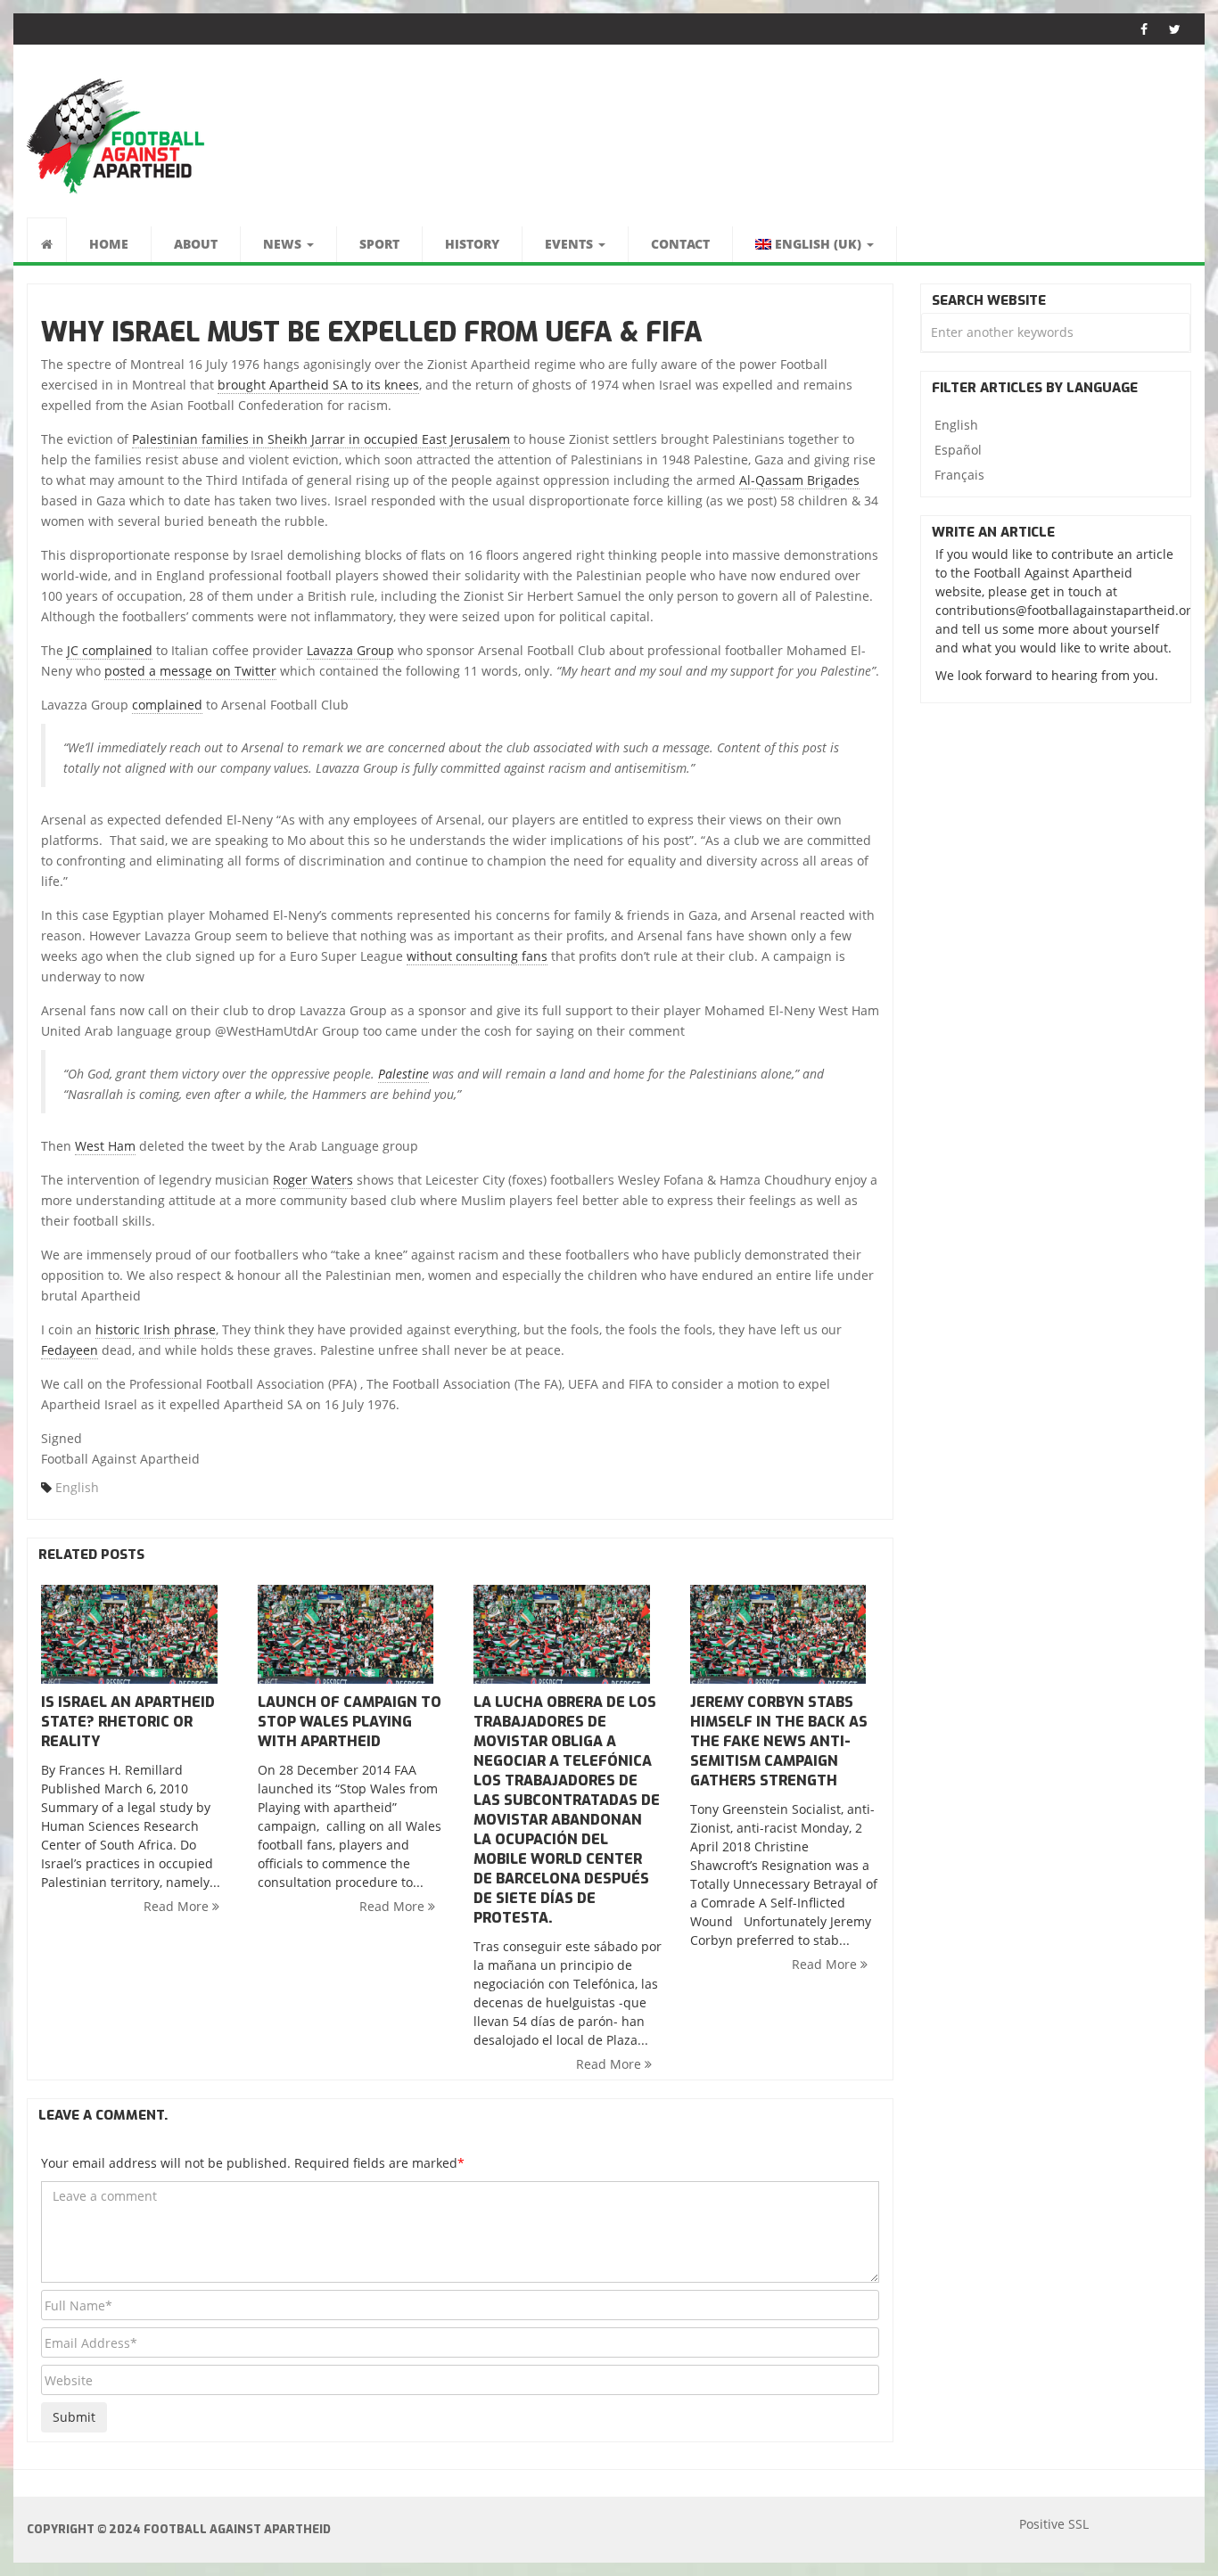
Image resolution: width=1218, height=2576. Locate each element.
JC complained (110, 650)
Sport (379, 244)
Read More (178, 1906)
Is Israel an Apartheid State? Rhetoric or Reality (128, 1722)
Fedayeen (70, 1350)
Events (571, 244)
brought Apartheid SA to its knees (318, 385)
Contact (680, 244)
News (284, 244)
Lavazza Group (350, 650)
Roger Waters (313, 1180)
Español (958, 450)
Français (959, 475)
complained (167, 705)
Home (109, 244)
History (472, 244)
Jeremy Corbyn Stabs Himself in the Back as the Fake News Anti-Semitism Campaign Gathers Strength (779, 1741)
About (196, 244)
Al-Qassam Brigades (799, 480)
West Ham (105, 1146)
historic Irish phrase (156, 1329)
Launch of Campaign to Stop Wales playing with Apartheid (350, 1722)
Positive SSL (1054, 2524)
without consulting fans (477, 956)
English (77, 1487)
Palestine (403, 1074)
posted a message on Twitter (190, 671)
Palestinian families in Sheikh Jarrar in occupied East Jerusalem (321, 439)
